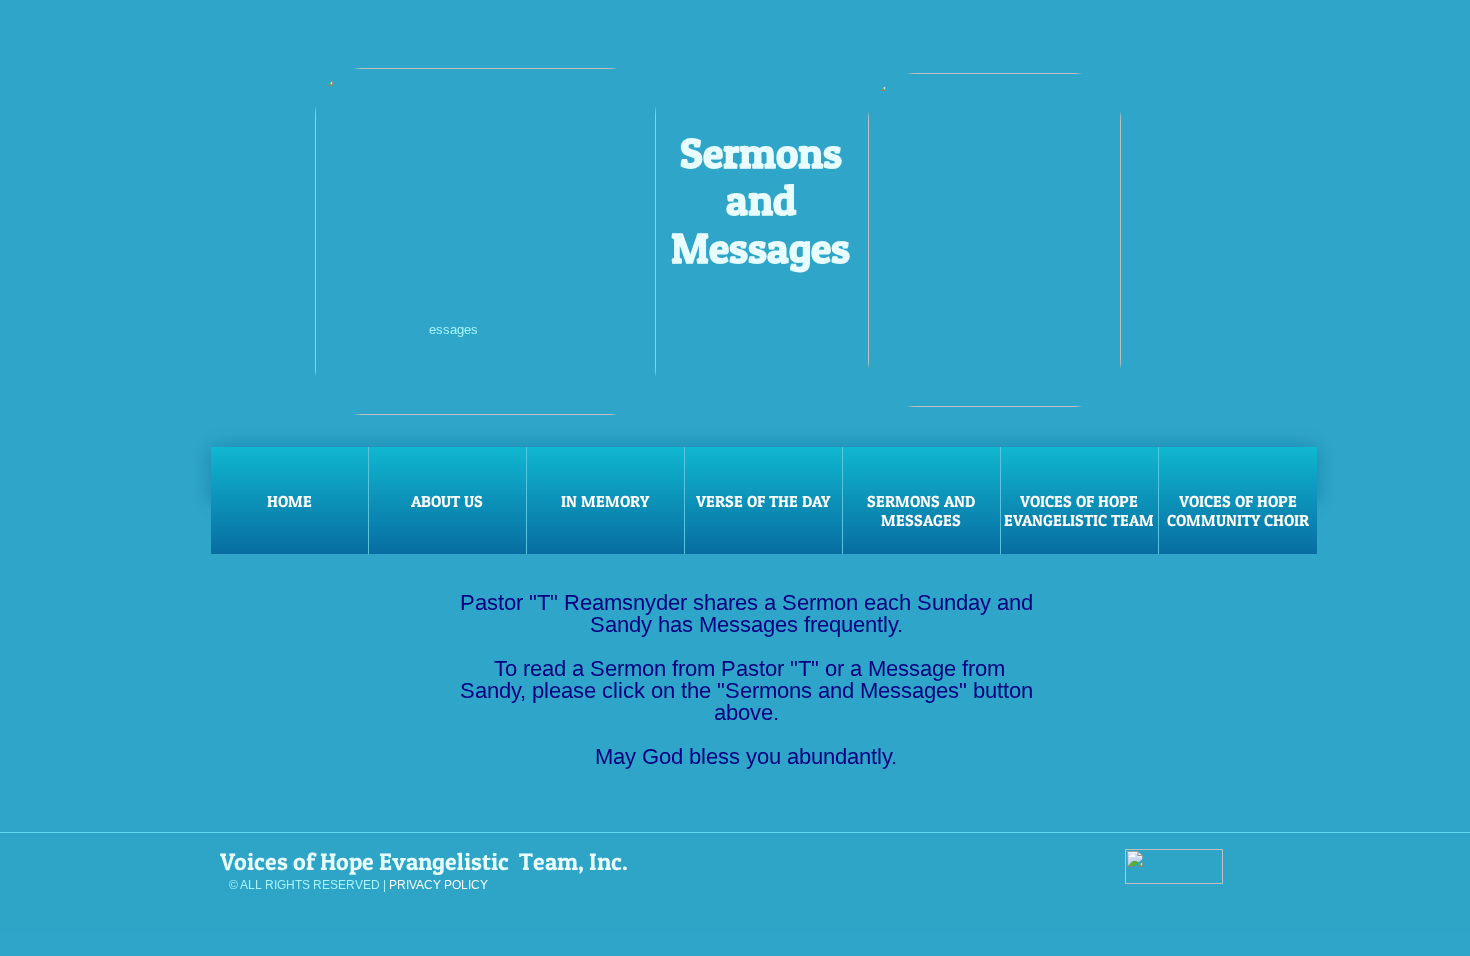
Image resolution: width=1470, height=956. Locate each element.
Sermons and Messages (921, 510)
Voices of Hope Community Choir (1238, 510)
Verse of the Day (763, 501)
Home (289, 501)
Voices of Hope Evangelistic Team (1079, 510)
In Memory (605, 501)
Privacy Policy (438, 885)
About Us (447, 501)
